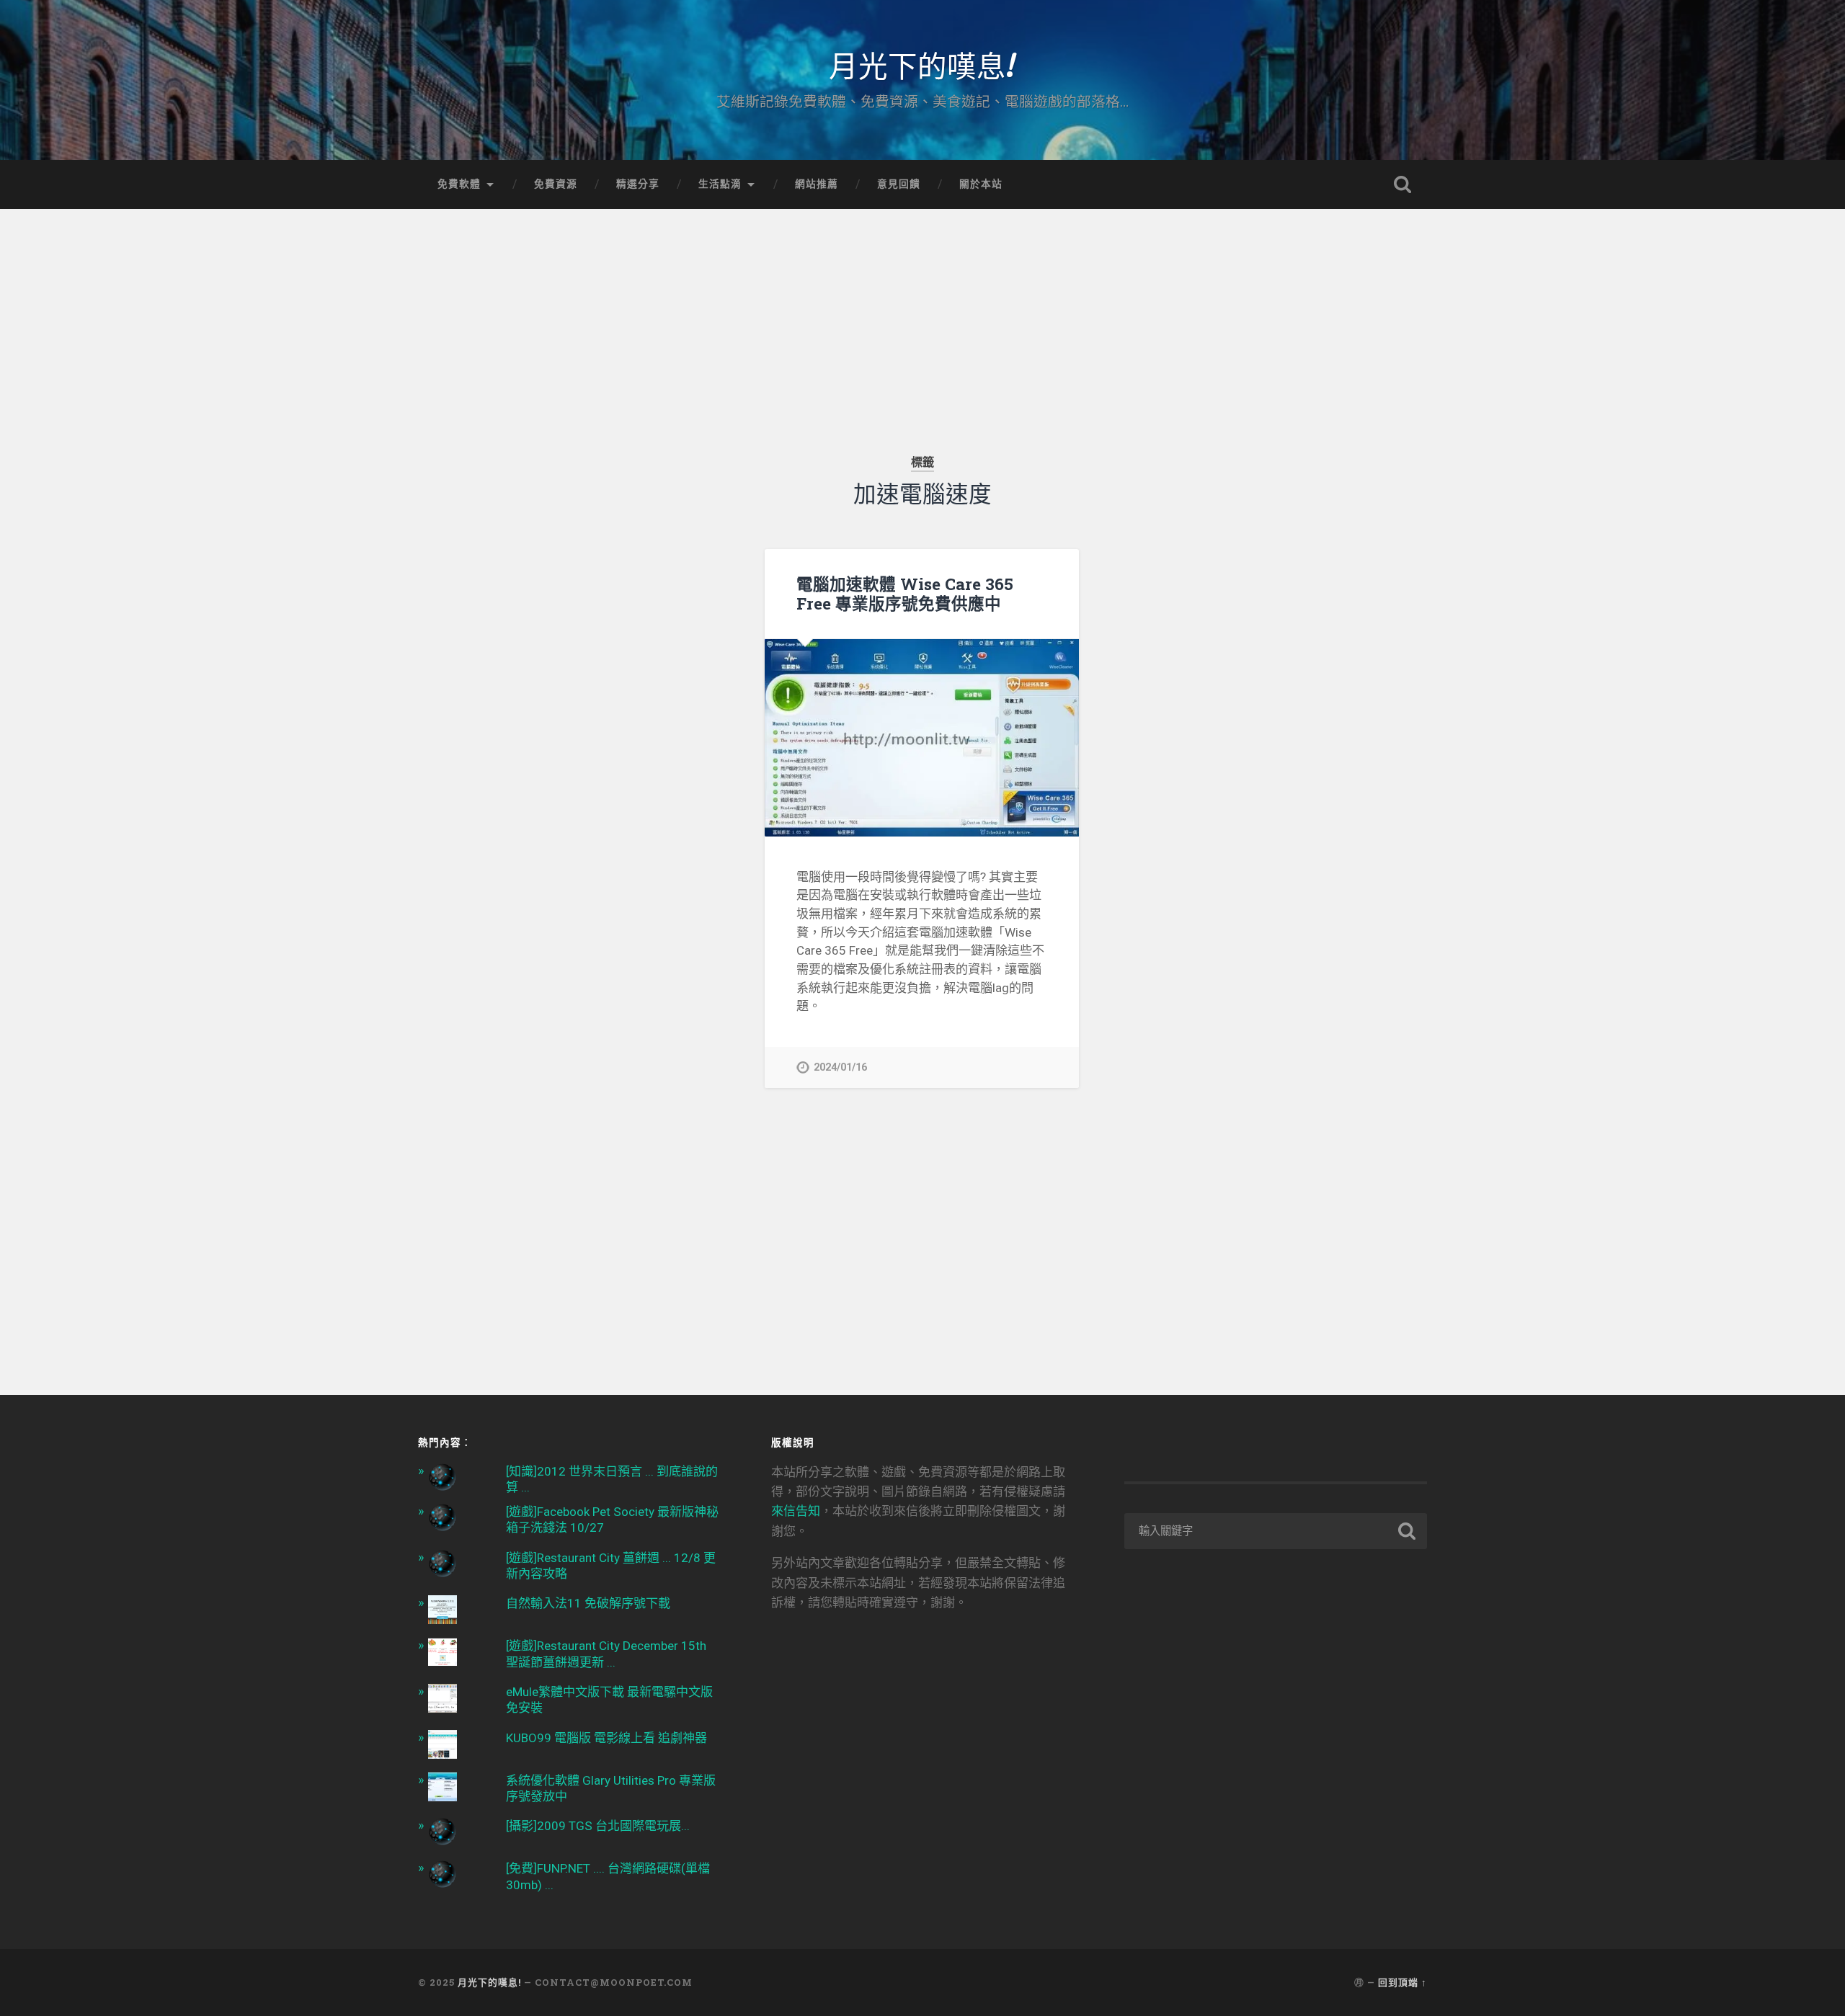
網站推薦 (817, 184)
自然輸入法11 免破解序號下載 (588, 1603)
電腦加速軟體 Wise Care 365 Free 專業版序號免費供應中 (905, 593)
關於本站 (981, 184)
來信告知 (796, 1511)
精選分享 (638, 184)
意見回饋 (899, 184)
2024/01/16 (840, 1067)
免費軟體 (459, 184)
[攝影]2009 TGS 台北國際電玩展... (598, 1826)
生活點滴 (720, 184)
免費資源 (556, 184)
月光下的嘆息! (922, 64)
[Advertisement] (922, 310)
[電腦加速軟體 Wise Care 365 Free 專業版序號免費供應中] (922, 738)
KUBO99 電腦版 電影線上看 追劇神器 (606, 1738)
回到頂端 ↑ (1402, 1982)
